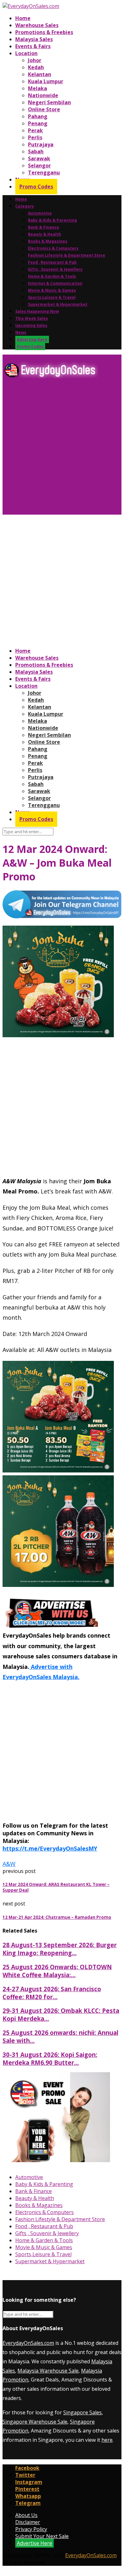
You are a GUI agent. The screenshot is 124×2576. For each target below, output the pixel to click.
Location (26, 53)
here (107, 2440)
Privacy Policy (31, 2529)
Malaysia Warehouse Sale (48, 2371)
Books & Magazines (48, 241)
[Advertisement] (62, 449)
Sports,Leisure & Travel (52, 297)
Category (25, 206)
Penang (38, 123)
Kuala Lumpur (46, 81)
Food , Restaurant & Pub (52, 262)
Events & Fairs (33, 46)
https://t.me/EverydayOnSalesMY (50, 1848)
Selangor (39, 165)
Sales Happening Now (37, 311)
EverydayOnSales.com (28, 2343)
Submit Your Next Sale (42, 2536)
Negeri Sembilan (49, 102)
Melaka (38, 88)
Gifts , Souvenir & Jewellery (55, 269)
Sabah (36, 151)
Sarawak (39, 158)
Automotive (40, 213)
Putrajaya (41, 144)
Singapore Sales (83, 2412)
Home (23, 18)
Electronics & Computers (53, 248)
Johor (35, 60)
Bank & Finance (44, 227)
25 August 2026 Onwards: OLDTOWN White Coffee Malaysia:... (57, 1971)
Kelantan (40, 74)
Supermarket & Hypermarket (58, 304)
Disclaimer (28, 2522)
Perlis (35, 137)
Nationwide (43, 95)
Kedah (36, 67)
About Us (26, 2515)
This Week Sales (32, 318)
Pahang (38, 116)
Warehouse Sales (37, 25)
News (21, 332)
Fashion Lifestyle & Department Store (67, 255)
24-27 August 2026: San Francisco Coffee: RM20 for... (52, 1993)
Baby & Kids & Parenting (52, 220)
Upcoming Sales (31, 325)
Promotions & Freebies (44, 32)
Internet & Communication (55, 283)
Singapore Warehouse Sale (35, 2422)
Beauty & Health (45, 234)
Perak (35, 130)
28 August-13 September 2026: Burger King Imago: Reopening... (60, 1949)
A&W (9, 1864)
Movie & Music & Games (52, 290)
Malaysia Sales (34, 39)
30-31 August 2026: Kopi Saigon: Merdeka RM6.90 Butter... (50, 2059)
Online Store (44, 109)
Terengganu (44, 172)
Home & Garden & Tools (52, 276)
